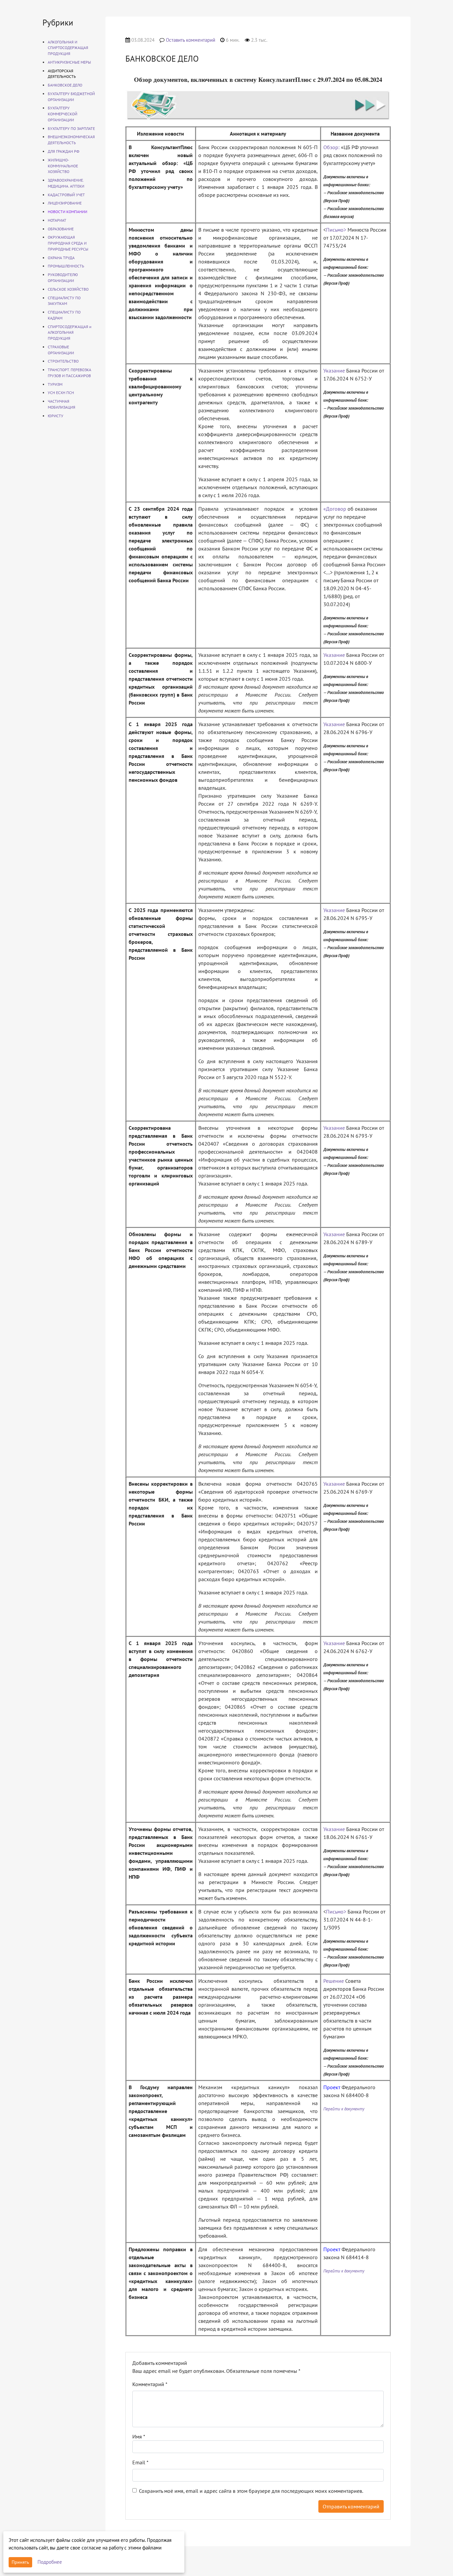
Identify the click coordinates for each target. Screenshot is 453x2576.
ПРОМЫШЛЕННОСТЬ (66, 266)
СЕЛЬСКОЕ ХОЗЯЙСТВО (68, 289)
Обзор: (331, 147)
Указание (334, 371)
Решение (334, 1981)
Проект (332, 2087)
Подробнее (50, 2562)
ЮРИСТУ (56, 416)
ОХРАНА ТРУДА (61, 258)
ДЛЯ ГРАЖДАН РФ (64, 151)
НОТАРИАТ (57, 220)
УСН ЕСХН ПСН (61, 393)
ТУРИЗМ (55, 384)
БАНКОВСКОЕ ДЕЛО (65, 85)
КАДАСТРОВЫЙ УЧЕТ (66, 195)
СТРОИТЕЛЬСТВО (63, 361)
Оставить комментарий (191, 40)
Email (140, 2462)
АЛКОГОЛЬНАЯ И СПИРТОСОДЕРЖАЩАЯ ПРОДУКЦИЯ (68, 48)
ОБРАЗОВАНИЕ (61, 229)
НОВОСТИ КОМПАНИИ (67, 212)
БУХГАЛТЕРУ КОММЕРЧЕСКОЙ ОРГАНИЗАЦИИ (63, 114)
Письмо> (336, 230)
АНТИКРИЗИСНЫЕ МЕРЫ (69, 62)
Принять (20, 2562)
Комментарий (150, 2384)
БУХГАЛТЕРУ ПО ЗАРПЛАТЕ (71, 128)
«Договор (335, 509)
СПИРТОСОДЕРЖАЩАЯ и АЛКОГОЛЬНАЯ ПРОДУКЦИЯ (70, 333)
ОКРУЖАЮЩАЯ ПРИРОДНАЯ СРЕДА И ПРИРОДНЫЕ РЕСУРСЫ (68, 243)
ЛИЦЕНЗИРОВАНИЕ (65, 203)
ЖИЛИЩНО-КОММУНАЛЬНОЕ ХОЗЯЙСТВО (63, 166)
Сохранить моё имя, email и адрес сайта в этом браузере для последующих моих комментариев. (251, 2491)
